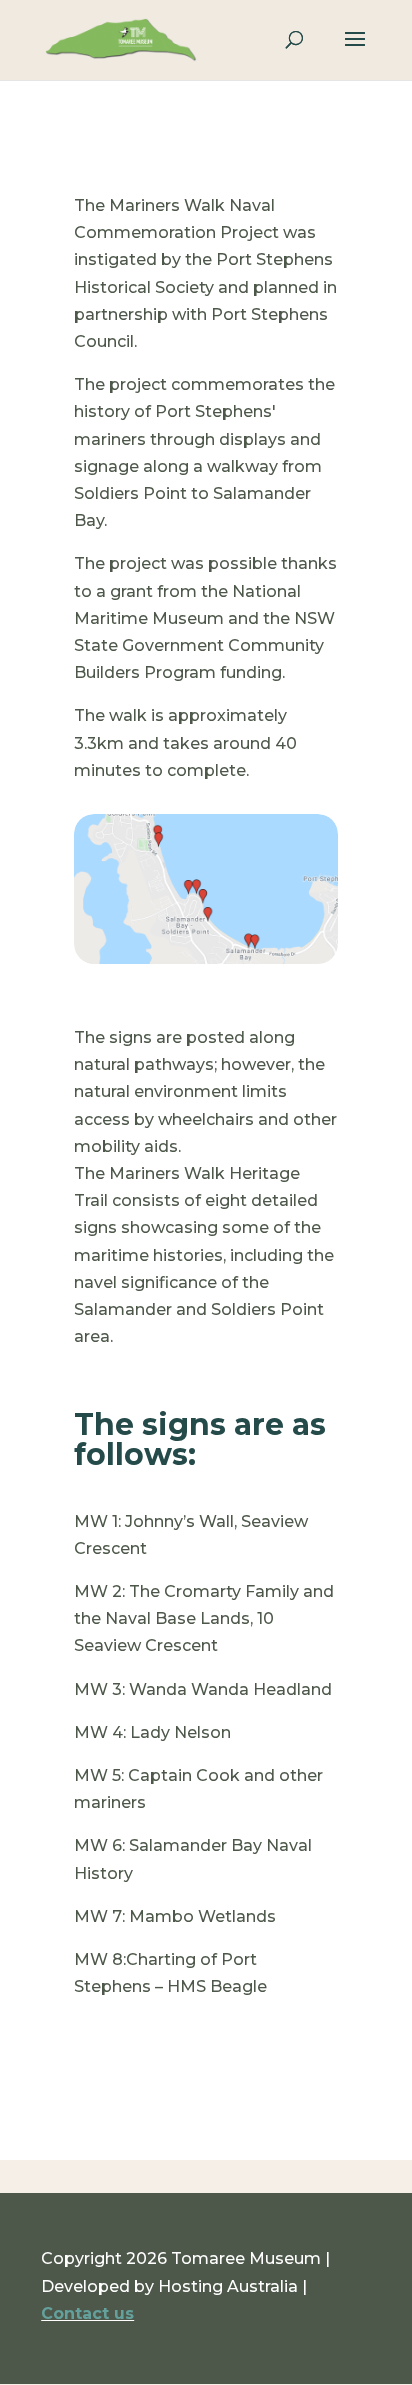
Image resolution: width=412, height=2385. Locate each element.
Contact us (87, 2313)
